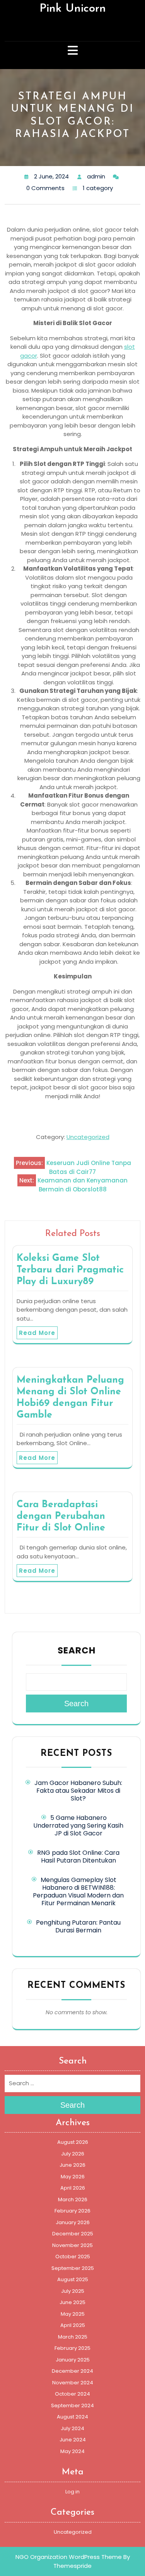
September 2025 (73, 2268)
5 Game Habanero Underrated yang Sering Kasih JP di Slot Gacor (78, 1826)
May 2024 (72, 2451)
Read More (37, 1333)
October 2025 (73, 2257)
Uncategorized (88, 1137)
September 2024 (72, 2405)
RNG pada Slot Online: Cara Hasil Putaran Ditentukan (78, 1857)
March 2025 (73, 2337)
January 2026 (73, 2222)
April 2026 (73, 2188)
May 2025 (73, 2314)
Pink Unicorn (73, 9)
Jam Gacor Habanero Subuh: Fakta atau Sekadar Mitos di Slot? (78, 1791)
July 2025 (73, 2291)
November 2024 (73, 2383)
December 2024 (72, 2371)
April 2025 (73, 2325)
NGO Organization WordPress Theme (69, 2557)
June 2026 (72, 2165)
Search (77, 1650)
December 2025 (73, 2234)
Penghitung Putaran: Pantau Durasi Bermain (78, 1926)
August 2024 (72, 2417)
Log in (72, 2492)
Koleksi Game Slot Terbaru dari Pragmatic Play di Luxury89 (70, 1270)
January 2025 (73, 2360)
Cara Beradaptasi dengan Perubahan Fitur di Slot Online (61, 1516)
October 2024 (72, 2394)
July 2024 (72, 2428)
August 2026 (73, 2142)
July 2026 (73, 2154)
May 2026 (73, 2177)
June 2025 (72, 2302)
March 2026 (73, 2199)
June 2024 (73, 2440)
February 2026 (72, 2211)
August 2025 (73, 2279)
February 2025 (72, 2348)
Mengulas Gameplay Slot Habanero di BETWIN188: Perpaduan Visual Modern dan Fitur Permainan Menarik (78, 1891)
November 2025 (72, 2245)
